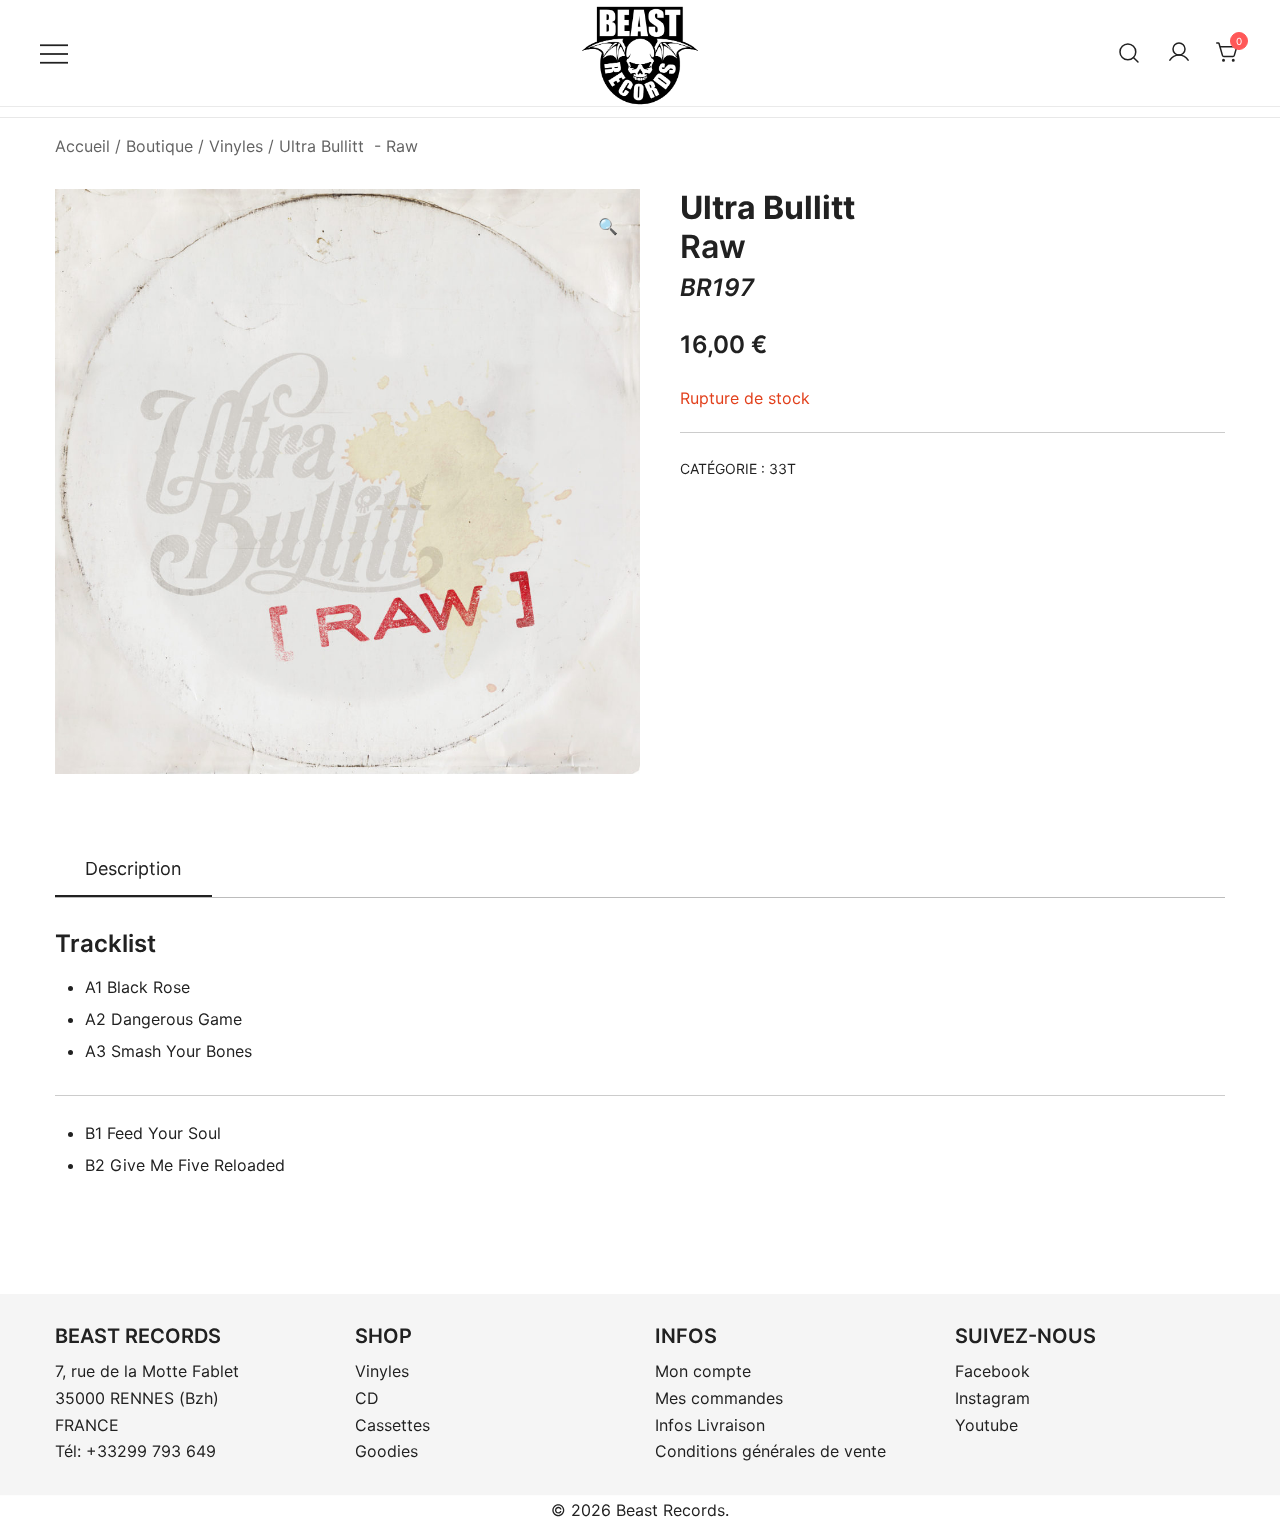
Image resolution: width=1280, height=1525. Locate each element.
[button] (608, 226)
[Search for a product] (1129, 52)
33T (782, 468)
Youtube (986, 1425)
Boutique (159, 146)
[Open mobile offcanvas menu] (54, 52)
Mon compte (703, 1371)
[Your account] (1179, 53)
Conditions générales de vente (770, 1451)
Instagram (992, 1398)
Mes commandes (719, 1398)
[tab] (133, 870)
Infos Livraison (710, 1425)
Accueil (82, 146)
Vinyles (236, 146)
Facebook (992, 1371)
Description (133, 868)
